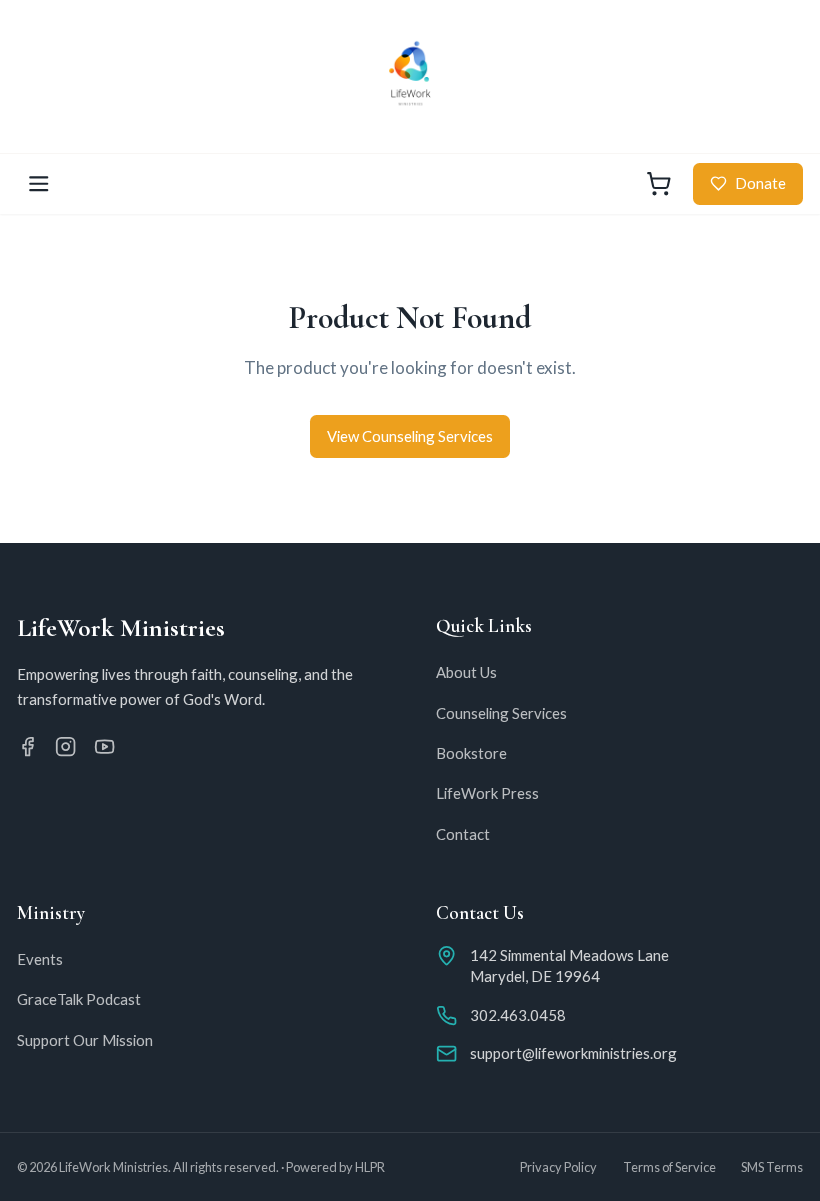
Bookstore (471, 753)
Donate (760, 183)
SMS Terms (772, 1167)
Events (40, 959)
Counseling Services (501, 713)
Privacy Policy (558, 1167)
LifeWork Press (487, 793)
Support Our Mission (85, 1040)
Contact (463, 834)
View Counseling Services (410, 436)
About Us (466, 672)
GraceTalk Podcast (79, 999)
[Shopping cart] (658, 184)
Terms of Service (669, 1167)
